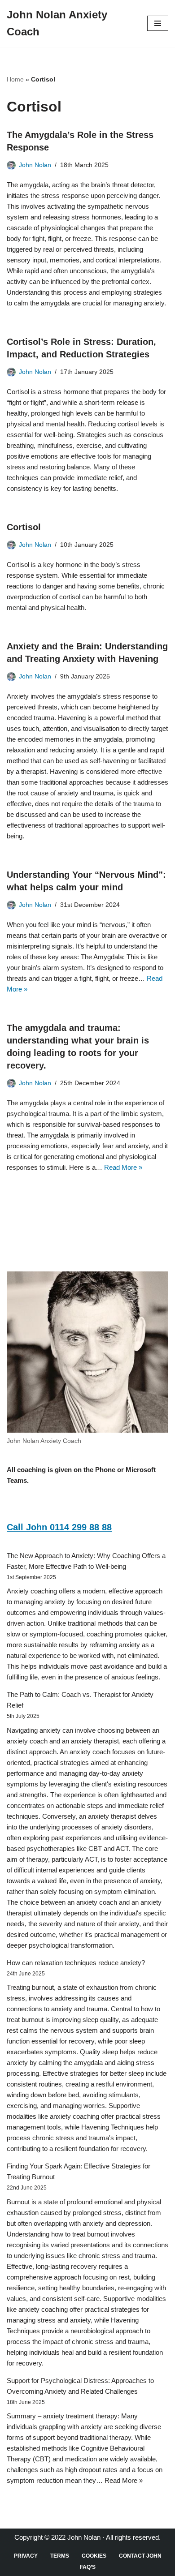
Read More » (123, 1167)
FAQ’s (88, 2567)
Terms (60, 2556)
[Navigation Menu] (158, 23)
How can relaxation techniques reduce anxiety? (76, 1963)
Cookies (94, 2556)
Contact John (140, 2556)
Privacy (26, 2556)
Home (15, 79)
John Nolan (35, 165)
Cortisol (24, 527)
